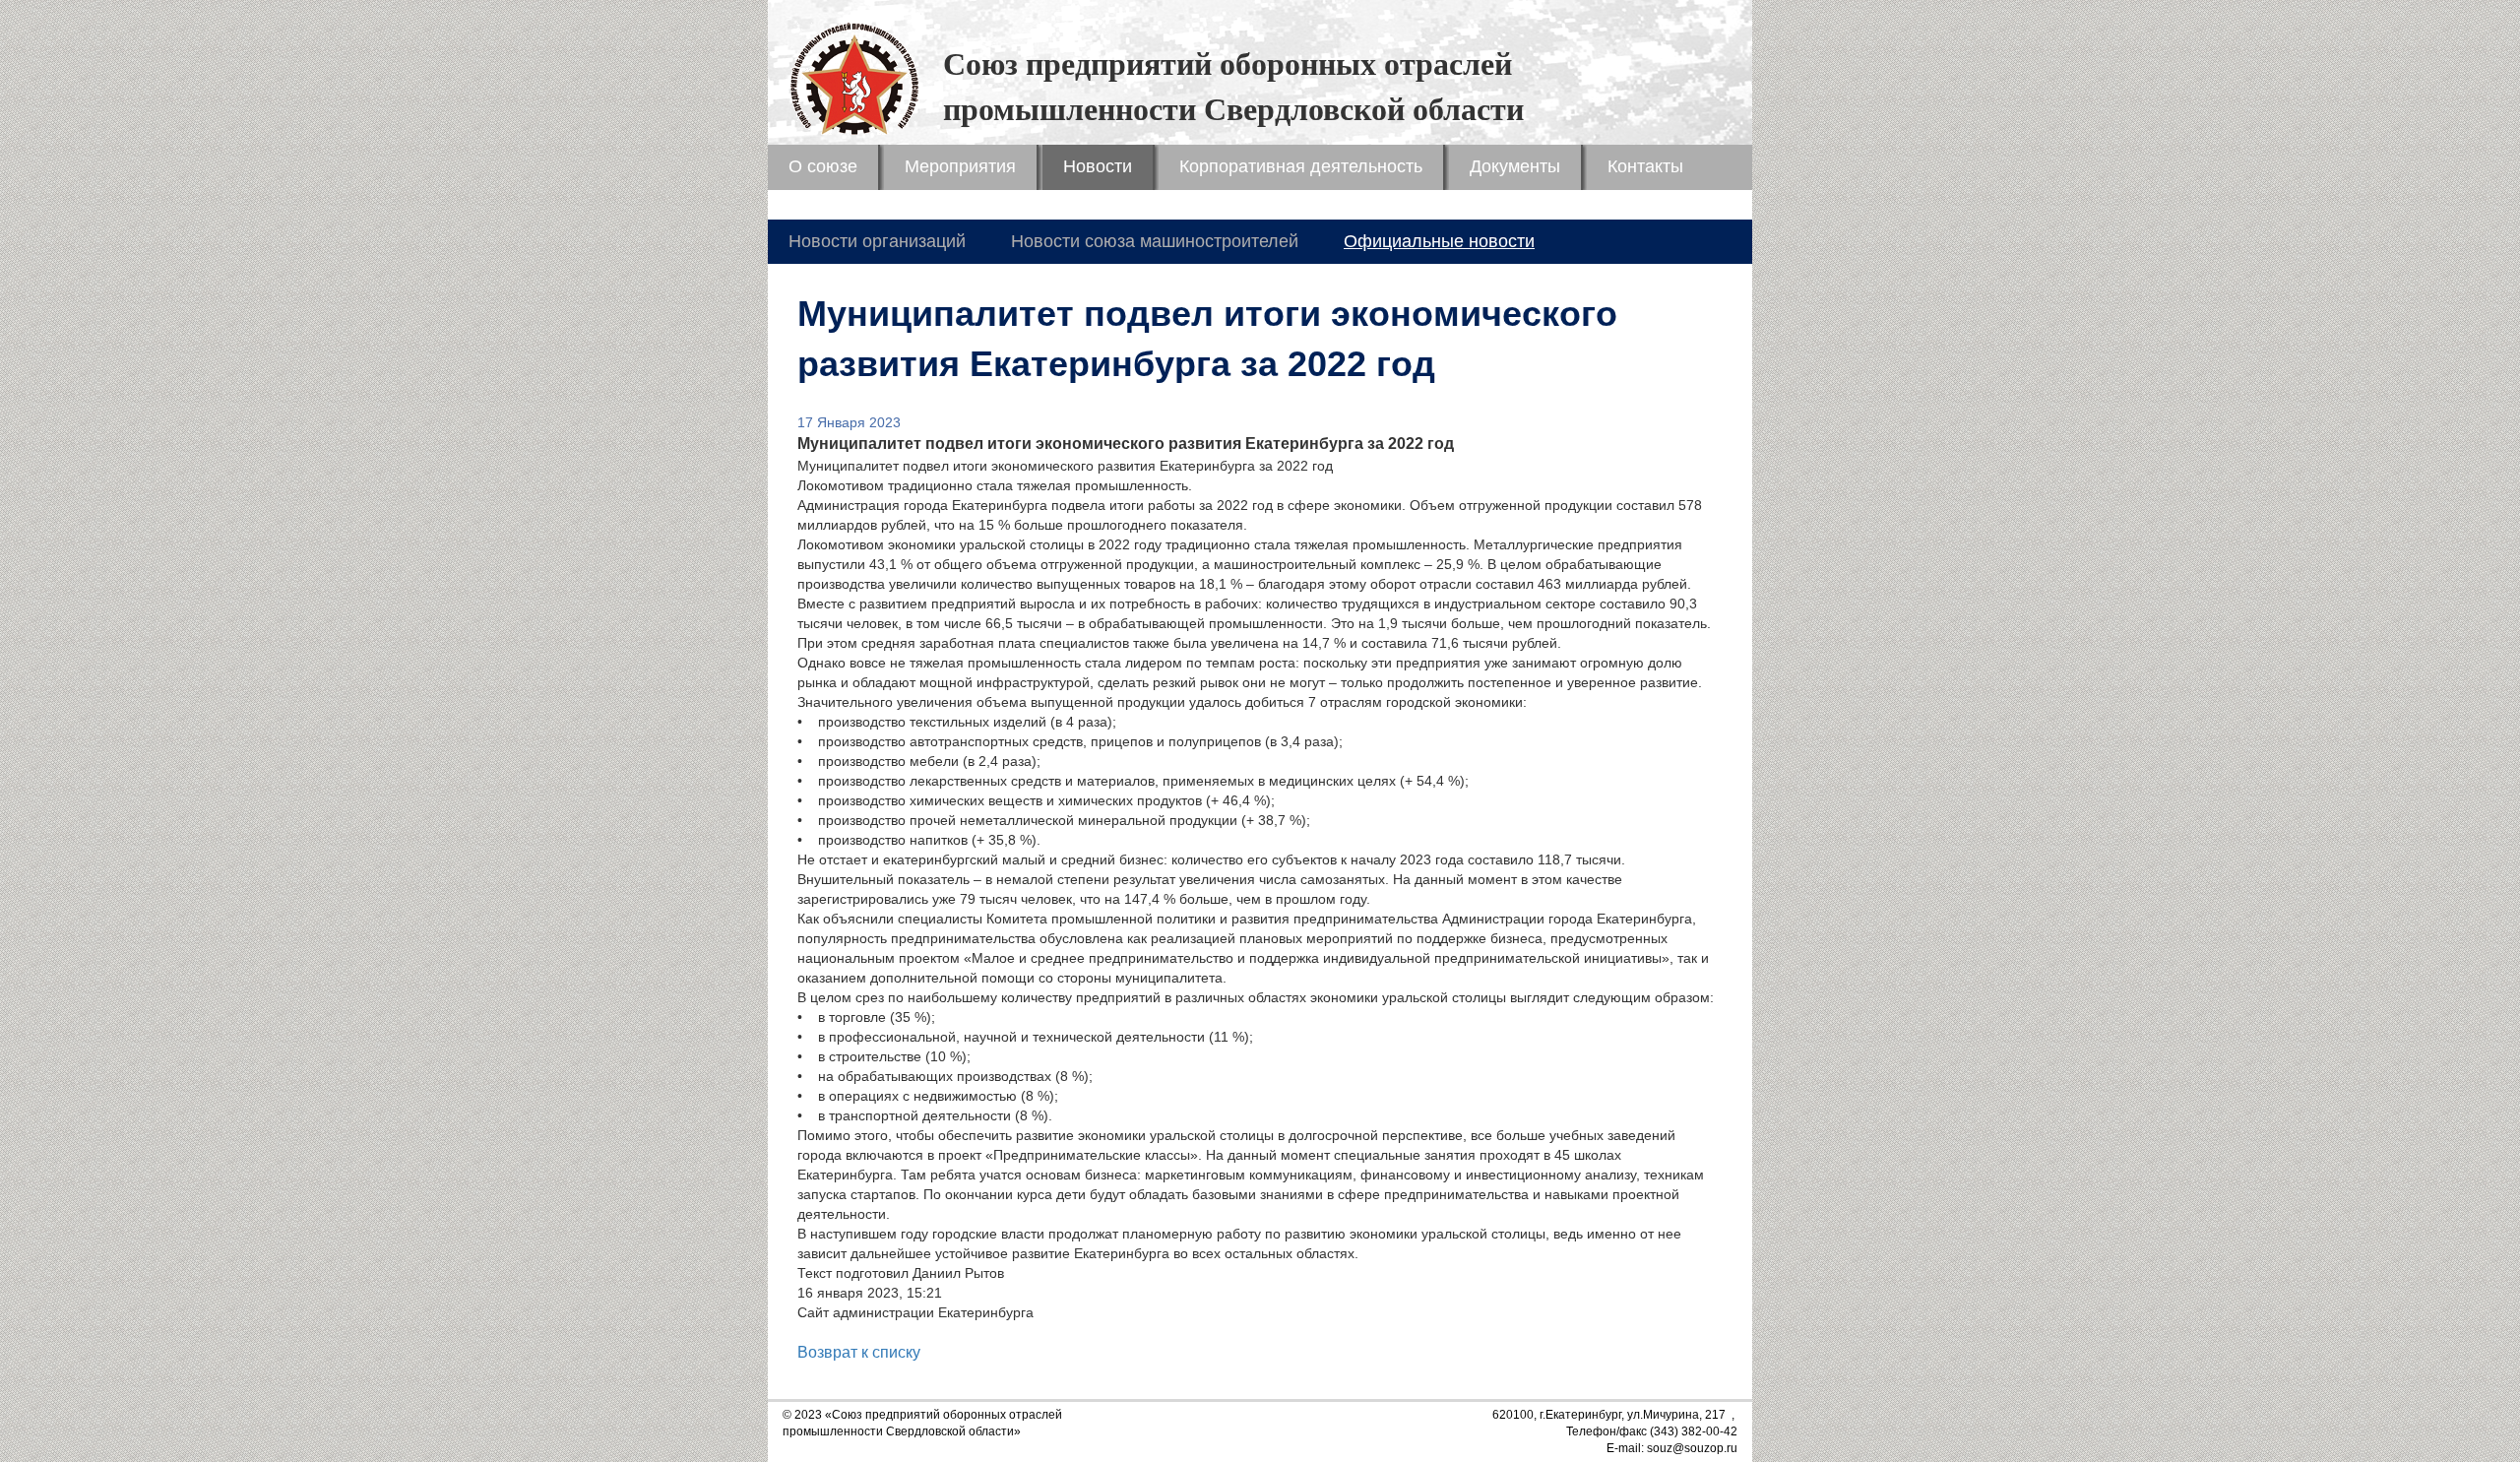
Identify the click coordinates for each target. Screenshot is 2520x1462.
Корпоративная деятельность (1301, 166)
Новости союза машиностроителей (1155, 241)
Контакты (1645, 166)
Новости (1098, 166)
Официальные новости (1439, 241)
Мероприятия (960, 166)
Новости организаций (877, 241)
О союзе (823, 166)
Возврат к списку (859, 1352)
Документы (1515, 166)
